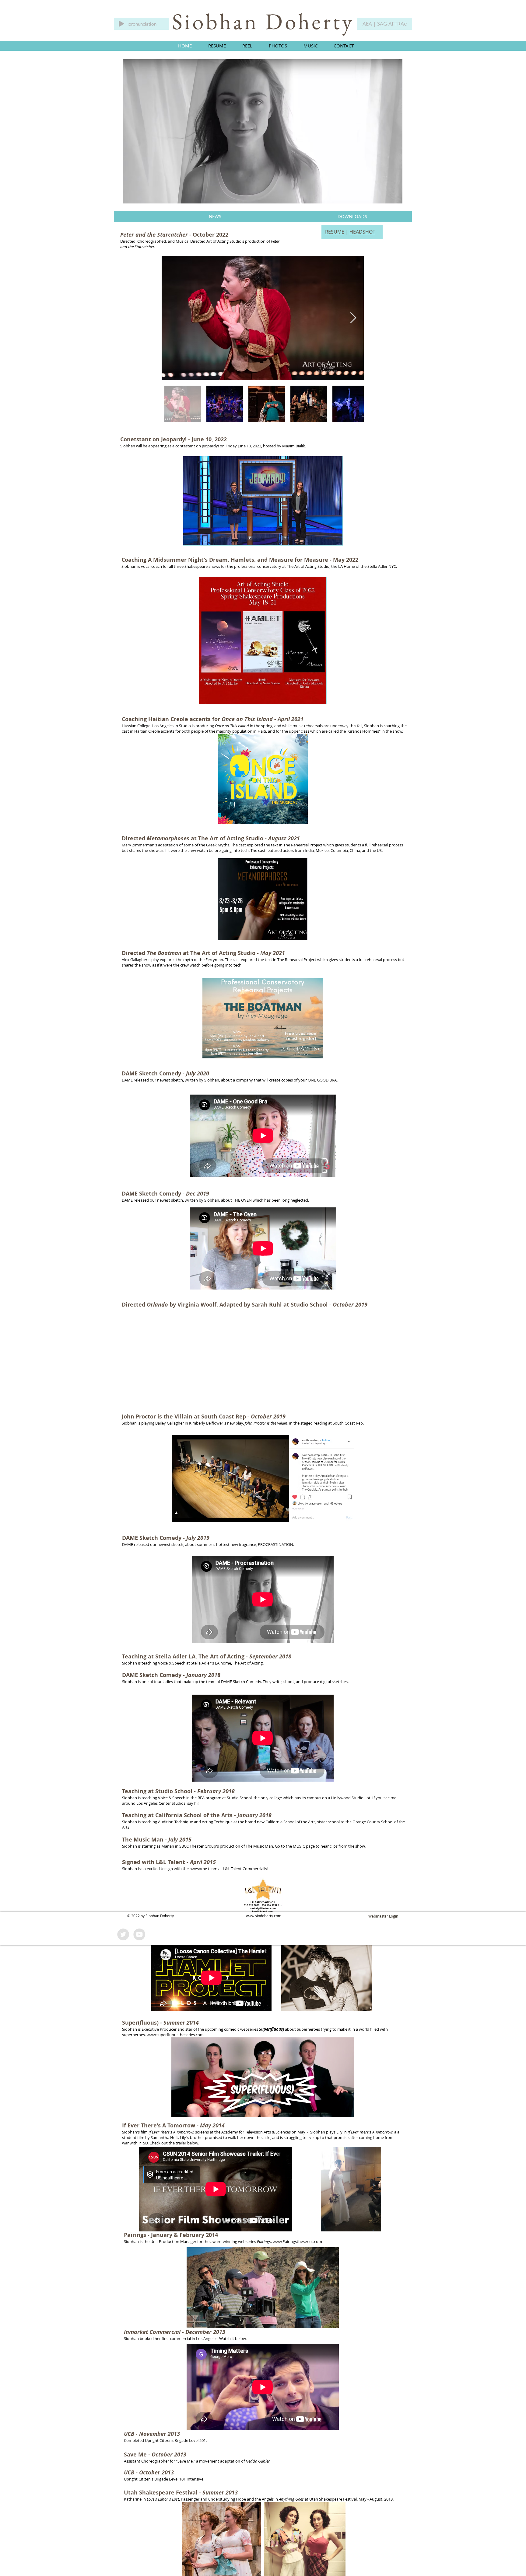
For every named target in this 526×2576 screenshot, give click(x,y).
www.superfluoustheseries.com (175, 2035)
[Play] (121, 24)
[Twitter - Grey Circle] (123, 1934)
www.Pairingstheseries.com (297, 2241)
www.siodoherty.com (264, 1916)
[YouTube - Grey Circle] (139, 1934)
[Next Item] (353, 318)
